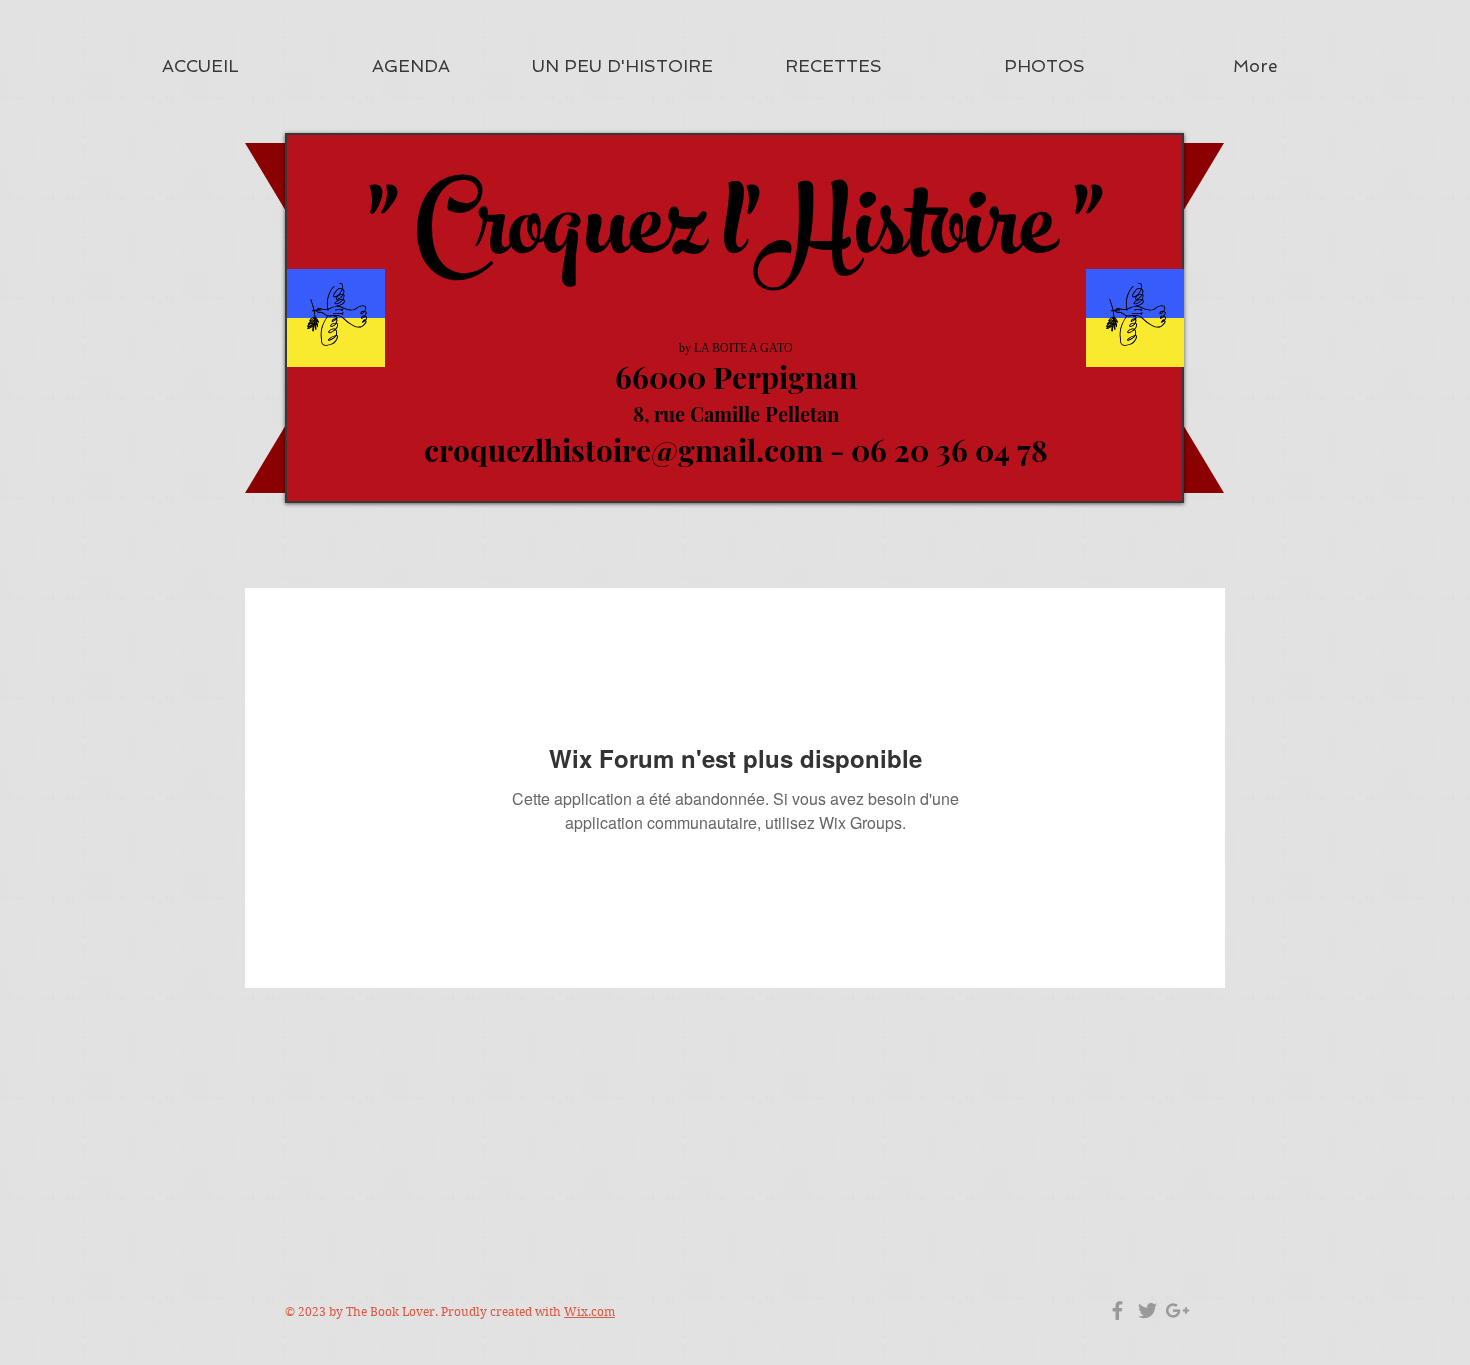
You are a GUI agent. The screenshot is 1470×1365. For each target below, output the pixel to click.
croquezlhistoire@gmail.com (623, 450)
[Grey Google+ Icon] (1177, 1310)
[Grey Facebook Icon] (1117, 1310)
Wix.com (589, 1311)
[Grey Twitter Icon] (1147, 1310)
